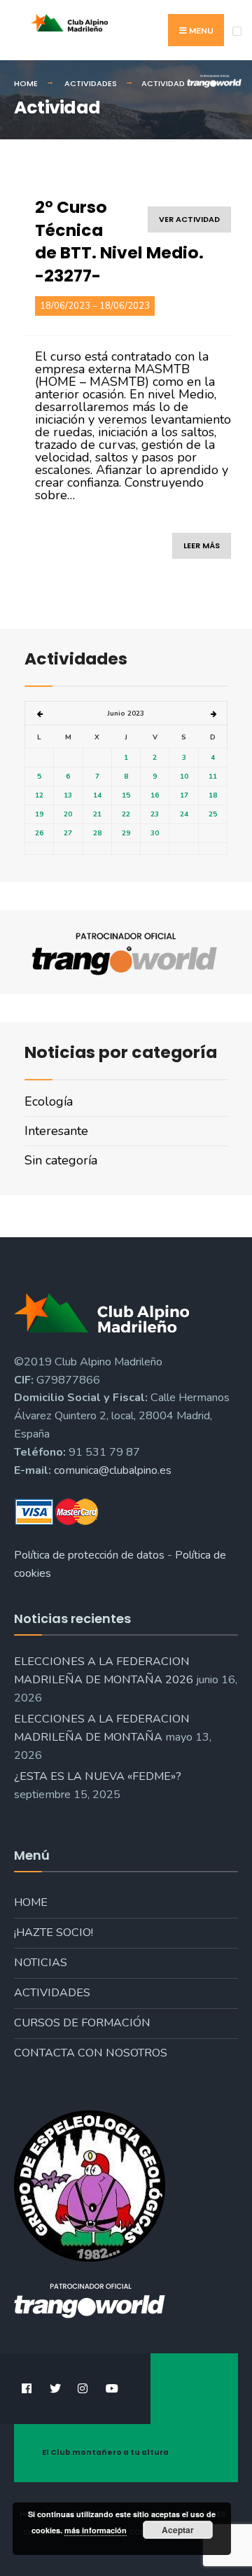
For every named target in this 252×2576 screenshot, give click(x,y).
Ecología (49, 1101)
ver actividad (189, 219)
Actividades (52, 1993)
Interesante (56, 1131)
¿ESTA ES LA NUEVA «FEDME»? (98, 1776)
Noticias (41, 1963)
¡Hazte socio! (54, 1933)
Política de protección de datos (89, 1555)
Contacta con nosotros (91, 2053)
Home (31, 1902)
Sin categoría (61, 1160)
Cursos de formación (82, 2023)
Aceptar (178, 2530)
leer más (202, 545)
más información (96, 2530)
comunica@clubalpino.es (113, 1470)
